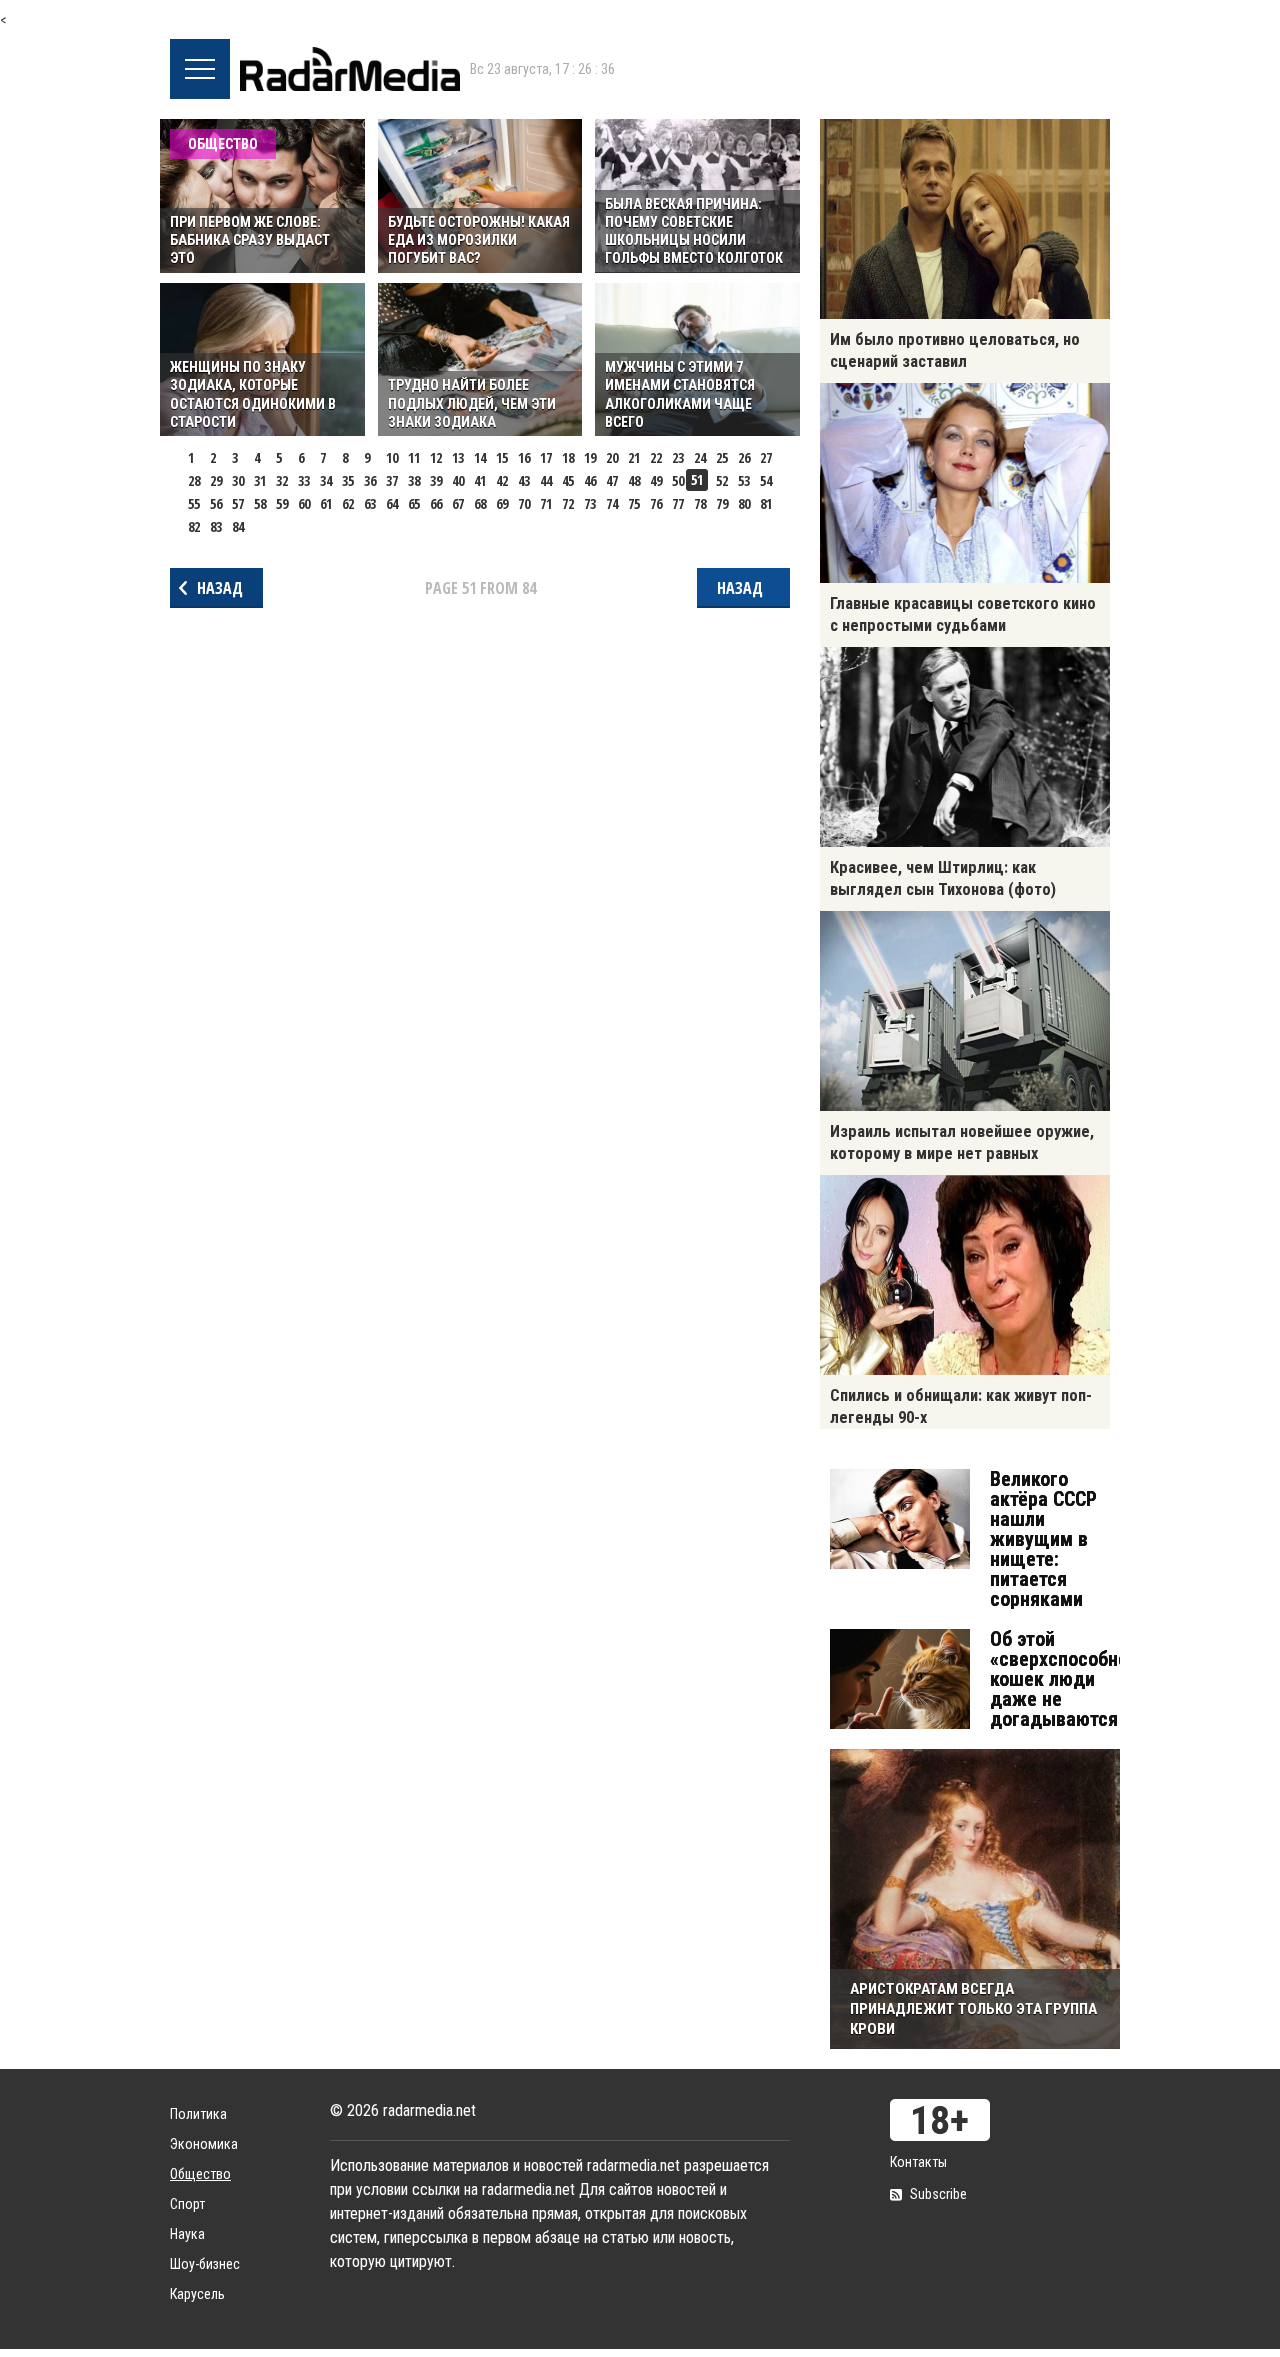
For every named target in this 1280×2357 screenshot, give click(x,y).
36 (370, 480)
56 (216, 503)
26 (744, 457)
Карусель (197, 2294)
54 (766, 480)
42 (502, 480)
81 (766, 503)
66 (436, 503)
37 (392, 480)
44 (546, 480)
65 (414, 503)
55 (194, 503)
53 (744, 480)
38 (414, 480)
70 (524, 503)
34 (326, 480)
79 (722, 503)
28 (194, 480)
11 (414, 457)
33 (304, 480)
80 (744, 503)
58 (260, 503)
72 (568, 503)
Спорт (187, 2204)
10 (392, 457)
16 (524, 457)
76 (656, 503)
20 (612, 457)
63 (370, 503)
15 (502, 457)
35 (348, 480)
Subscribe (938, 2194)
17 (546, 457)
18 (568, 457)
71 (546, 503)
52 (722, 480)
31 (260, 480)
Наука (187, 2234)
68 (480, 503)
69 (502, 503)
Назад (220, 588)
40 (458, 480)
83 (216, 526)
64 (392, 503)
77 (678, 503)
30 (238, 480)
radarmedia (350, 69)
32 (282, 480)
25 (722, 457)
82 (194, 526)
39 (436, 480)
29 (216, 480)
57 (238, 503)
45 (568, 480)
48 (634, 480)
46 (590, 480)
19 (590, 457)
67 (458, 503)
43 (524, 480)
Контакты (918, 2162)
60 (304, 503)
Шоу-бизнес (205, 2264)
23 (678, 457)
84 (238, 526)
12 (436, 457)
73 (590, 503)
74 (612, 503)
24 (700, 457)
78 (700, 503)
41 (480, 480)
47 (612, 480)
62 (348, 503)
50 (678, 480)
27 (766, 457)
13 (458, 457)
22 (656, 457)
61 (326, 503)
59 (282, 503)
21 (634, 457)
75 (634, 503)
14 (480, 457)
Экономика (204, 2144)
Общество (200, 2174)
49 (656, 480)
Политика (198, 2114)
